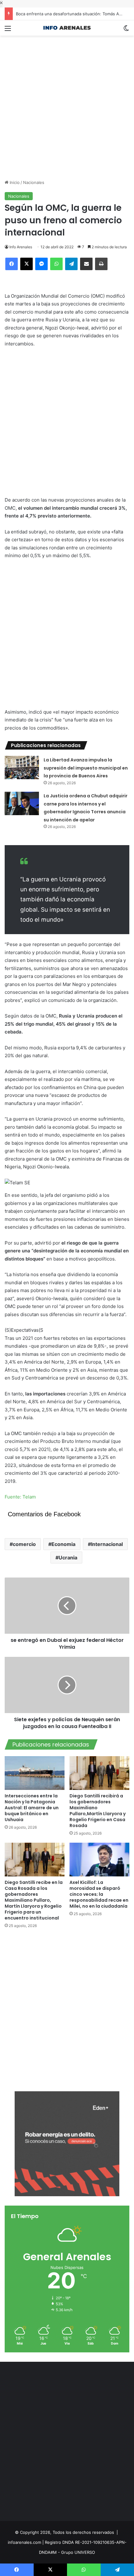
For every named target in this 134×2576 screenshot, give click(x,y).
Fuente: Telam (20, 1497)
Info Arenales (21, 247)
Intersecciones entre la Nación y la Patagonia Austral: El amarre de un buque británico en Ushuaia (32, 1808)
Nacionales (34, 182)
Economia (63, 1544)
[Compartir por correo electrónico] (86, 264)
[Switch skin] (126, 30)
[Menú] (8, 30)
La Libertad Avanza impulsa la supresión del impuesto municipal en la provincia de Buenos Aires (86, 768)
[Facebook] (12, 264)
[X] (26, 264)
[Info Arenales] (67, 28)
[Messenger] (41, 264)
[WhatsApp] (56, 264)
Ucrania (68, 1558)
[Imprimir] (101, 264)
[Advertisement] (67, 103)
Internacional (107, 1544)
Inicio (14, 182)
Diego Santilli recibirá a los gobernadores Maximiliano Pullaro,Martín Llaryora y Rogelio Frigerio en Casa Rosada (98, 1811)
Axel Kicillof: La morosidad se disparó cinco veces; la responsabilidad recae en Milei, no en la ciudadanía (99, 1894)
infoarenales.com (24, 2542)
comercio (24, 1544)
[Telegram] (71, 264)
